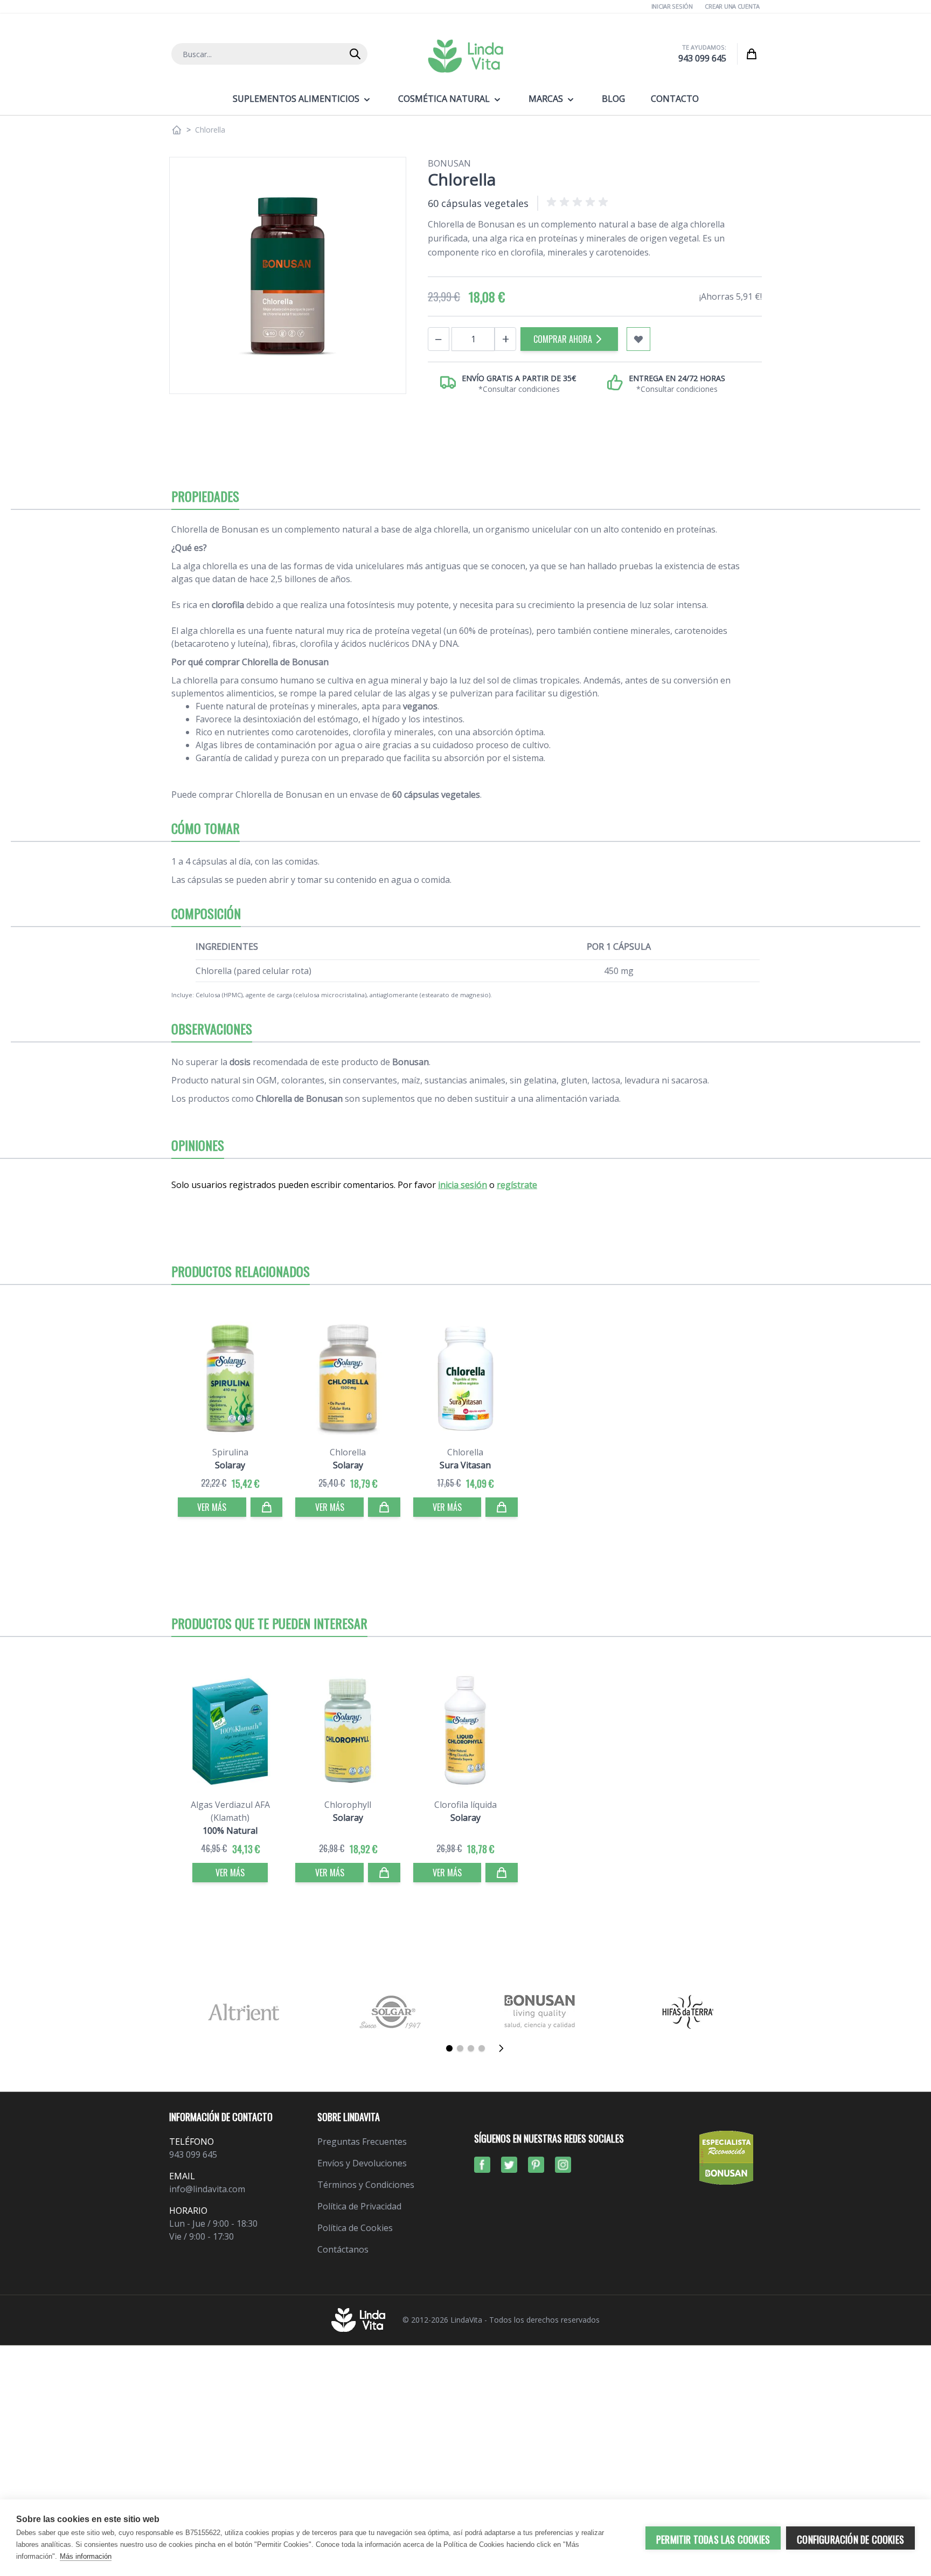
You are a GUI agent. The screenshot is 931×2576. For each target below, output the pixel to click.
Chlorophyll (348, 1805)
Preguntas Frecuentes (362, 2142)
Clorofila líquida (465, 1805)
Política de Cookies (355, 2228)
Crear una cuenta (732, 6)
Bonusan (449, 163)
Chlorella (348, 1452)
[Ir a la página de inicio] (177, 130)
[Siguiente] (504, 2048)
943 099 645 (702, 58)
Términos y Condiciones (366, 2185)
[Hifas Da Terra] (688, 2012)
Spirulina (230, 1452)
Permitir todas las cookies (713, 2539)
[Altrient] (243, 2012)
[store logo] (465, 56)
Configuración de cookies (850, 2539)
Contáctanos (343, 2249)
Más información (86, 2556)
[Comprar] (267, 1507)
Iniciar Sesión (672, 6)
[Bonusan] (540, 2012)
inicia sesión (463, 1185)
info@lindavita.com (207, 2189)
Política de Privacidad (359, 2206)
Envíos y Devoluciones (362, 2163)
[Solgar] (391, 2012)
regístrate (517, 1185)
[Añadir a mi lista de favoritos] (638, 339)
